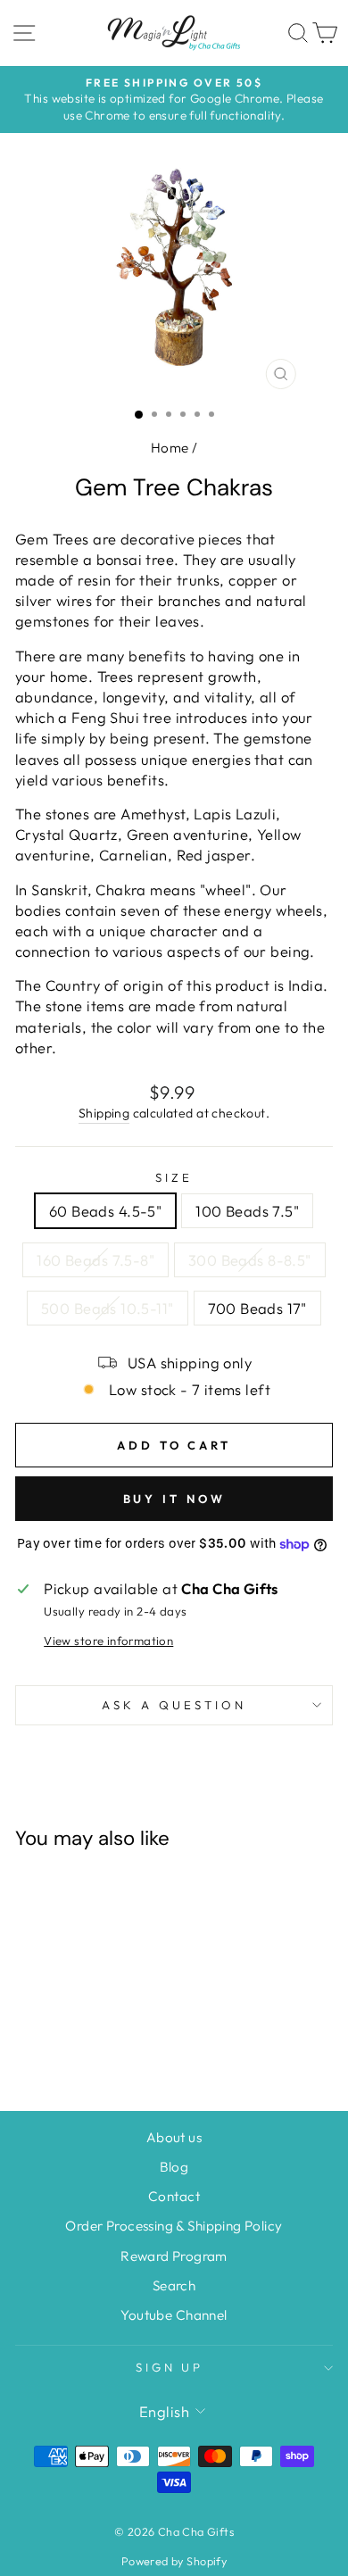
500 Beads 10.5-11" (107, 1308)
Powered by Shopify (174, 2561)
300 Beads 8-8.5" (250, 1260)
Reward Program (174, 2256)
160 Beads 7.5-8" (95, 1260)
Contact (174, 2196)
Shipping (104, 1113)
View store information (108, 1641)
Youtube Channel (174, 2315)
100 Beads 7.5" (247, 1211)
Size (174, 1177)
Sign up (170, 2367)
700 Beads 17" (257, 1308)
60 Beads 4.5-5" (105, 1211)
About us (174, 2137)
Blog (174, 2167)
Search (174, 2285)
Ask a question (174, 1705)
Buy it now (174, 1499)
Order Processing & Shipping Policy (174, 2226)
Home (170, 448)
